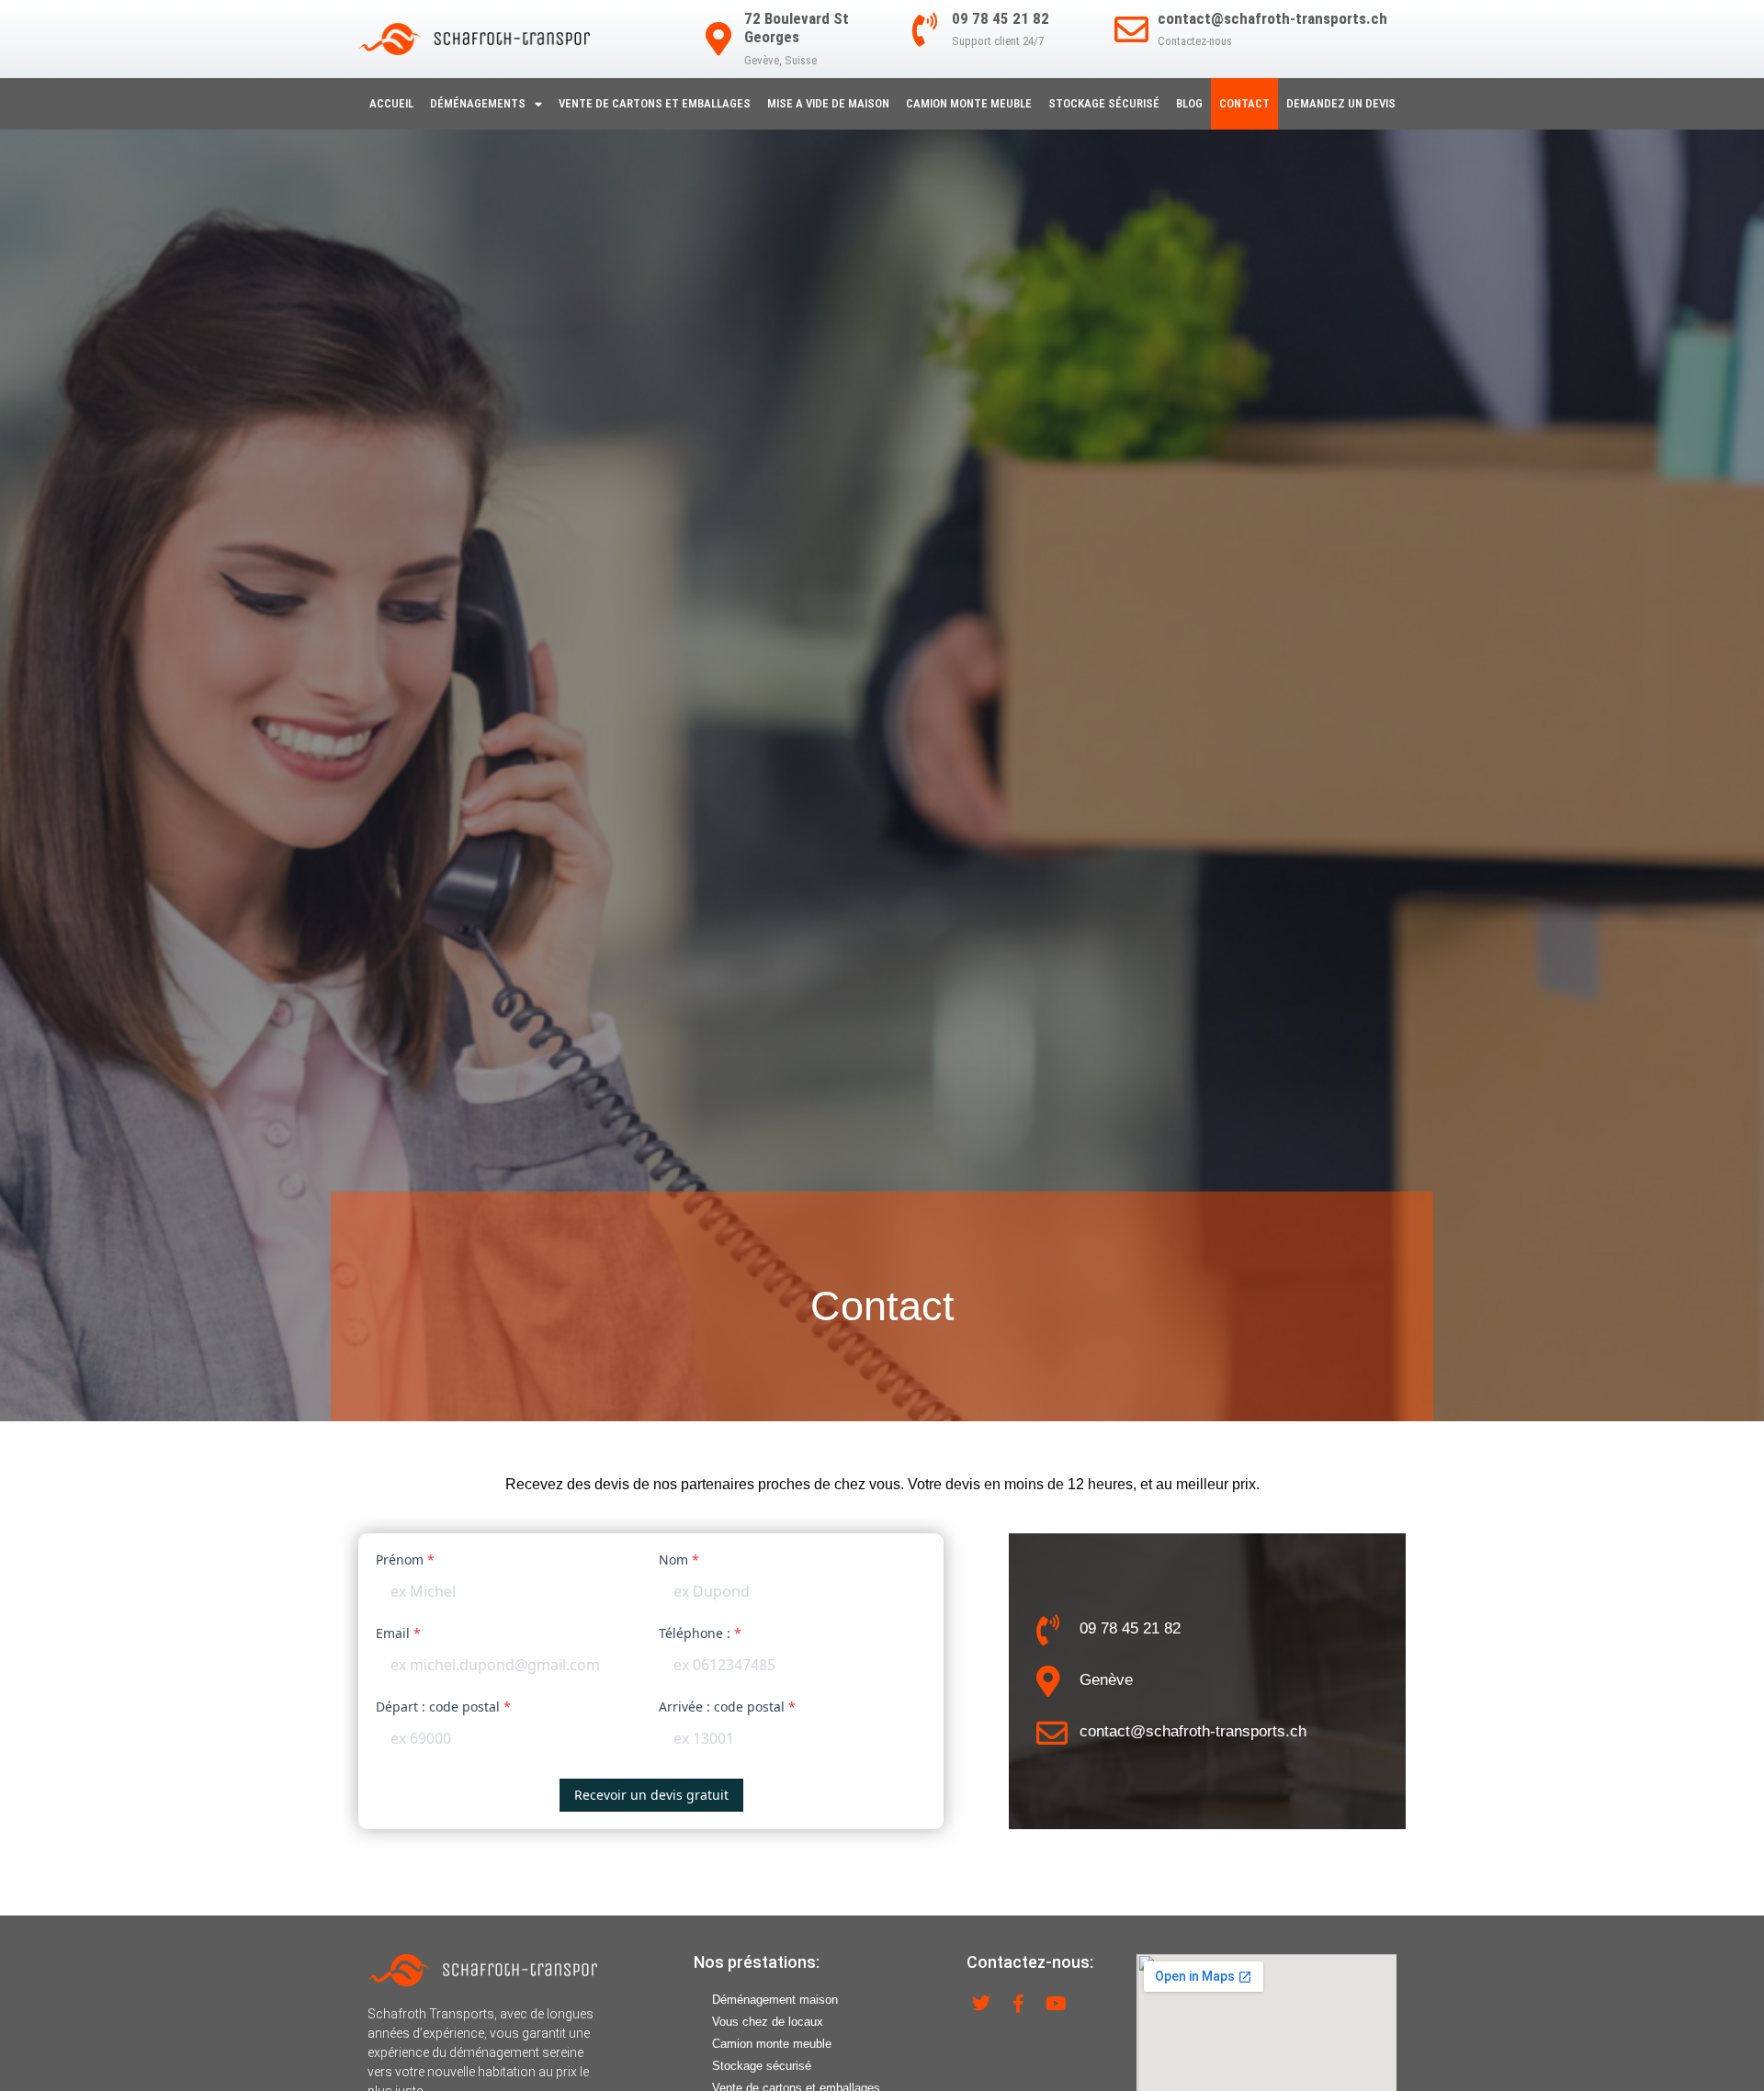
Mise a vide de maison (828, 103)
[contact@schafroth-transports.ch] (1131, 30)
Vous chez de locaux (768, 2022)
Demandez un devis (1341, 103)
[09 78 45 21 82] (926, 30)
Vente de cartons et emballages (655, 103)
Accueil (391, 103)
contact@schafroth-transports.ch (1272, 18)
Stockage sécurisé (1104, 103)
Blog (1189, 103)
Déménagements (478, 103)
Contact (1244, 103)
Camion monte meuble (969, 103)
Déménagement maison (775, 2000)
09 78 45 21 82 (1001, 18)
